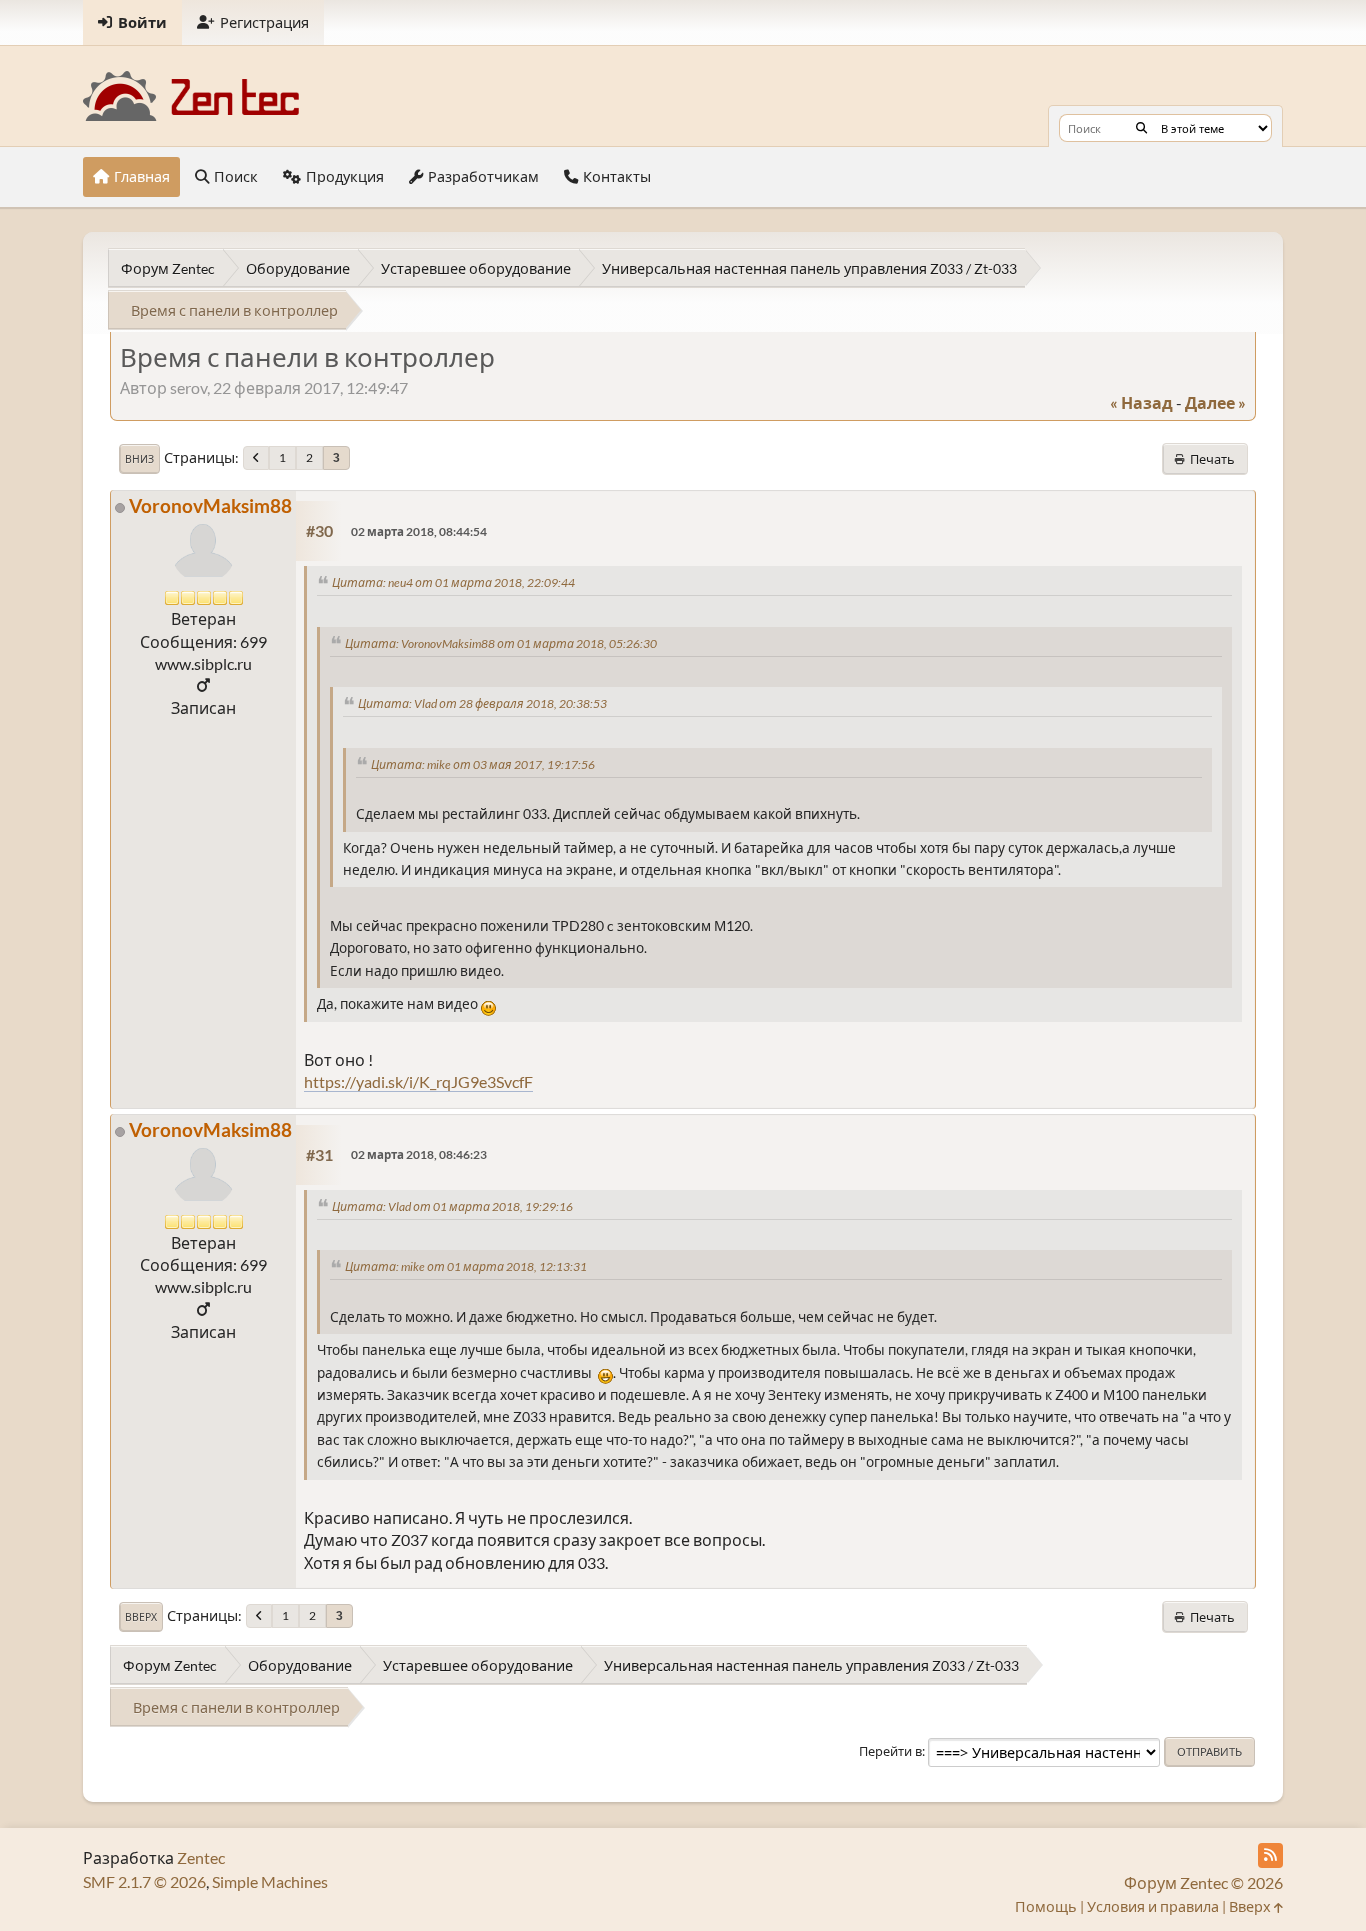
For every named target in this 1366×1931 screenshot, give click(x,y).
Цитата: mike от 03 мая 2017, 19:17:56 (483, 764)
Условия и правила (1153, 1906)
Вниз (139, 459)
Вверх (141, 1617)
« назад (1141, 402)
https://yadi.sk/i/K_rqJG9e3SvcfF (418, 1081)
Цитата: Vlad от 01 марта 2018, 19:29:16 (452, 1206)
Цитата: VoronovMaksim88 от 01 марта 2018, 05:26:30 (501, 643)
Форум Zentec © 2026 (1203, 1882)
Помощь (1046, 1906)
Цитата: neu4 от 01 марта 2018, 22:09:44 (453, 582)
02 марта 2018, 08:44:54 (419, 531)
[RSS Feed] (1270, 1855)
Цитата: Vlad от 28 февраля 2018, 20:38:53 (482, 703)
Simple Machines (270, 1881)
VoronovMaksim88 (210, 505)
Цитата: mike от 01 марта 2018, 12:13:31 (466, 1266)
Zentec (201, 1857)
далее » (1215, 402)
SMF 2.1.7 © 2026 (144, 1881)
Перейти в (890, 1751)
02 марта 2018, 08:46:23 (419, 1154)
